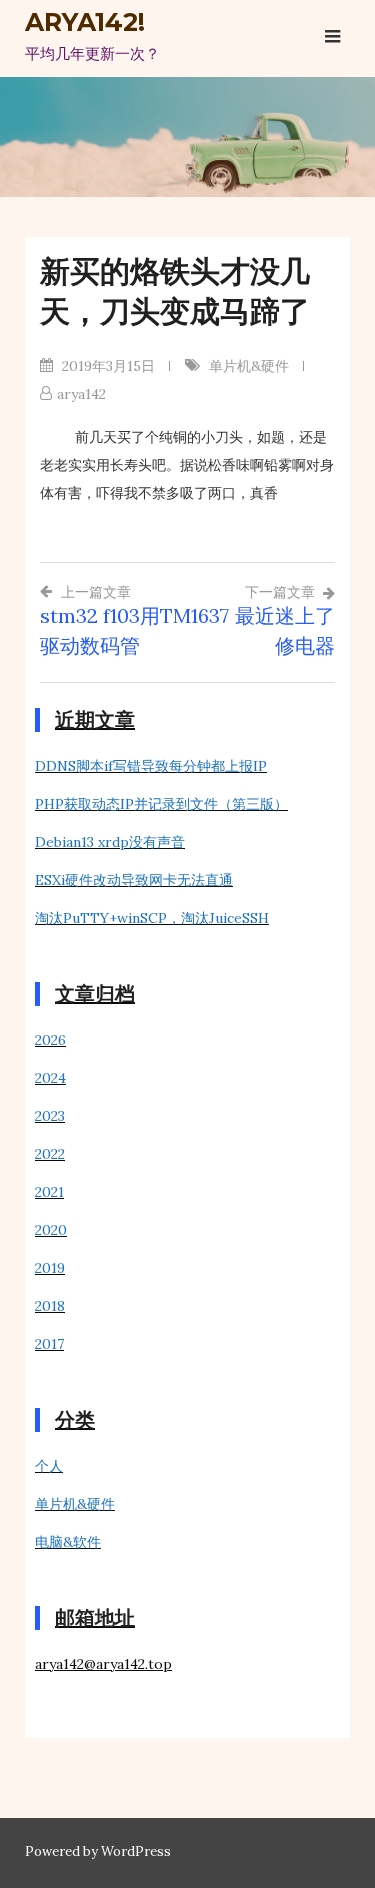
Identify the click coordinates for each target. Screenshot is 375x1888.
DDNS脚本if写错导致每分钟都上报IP (151, 766)
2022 (50, 1154)
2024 (50, 1078)
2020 (51, 1230)
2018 (50, 1306)
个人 (49, 1466)
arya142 (81, 394)
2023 (50, 1116)
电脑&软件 (68, 1542)
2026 (50, 1040)
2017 (49, 1344)
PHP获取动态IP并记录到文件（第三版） (161, 804)
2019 (50, 1268)
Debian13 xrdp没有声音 (110, 842)
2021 (49, 1192)
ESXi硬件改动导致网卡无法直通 (134, 880)
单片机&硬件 (249, 366)
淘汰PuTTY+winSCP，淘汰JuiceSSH (152, 918)
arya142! (85, 22)
